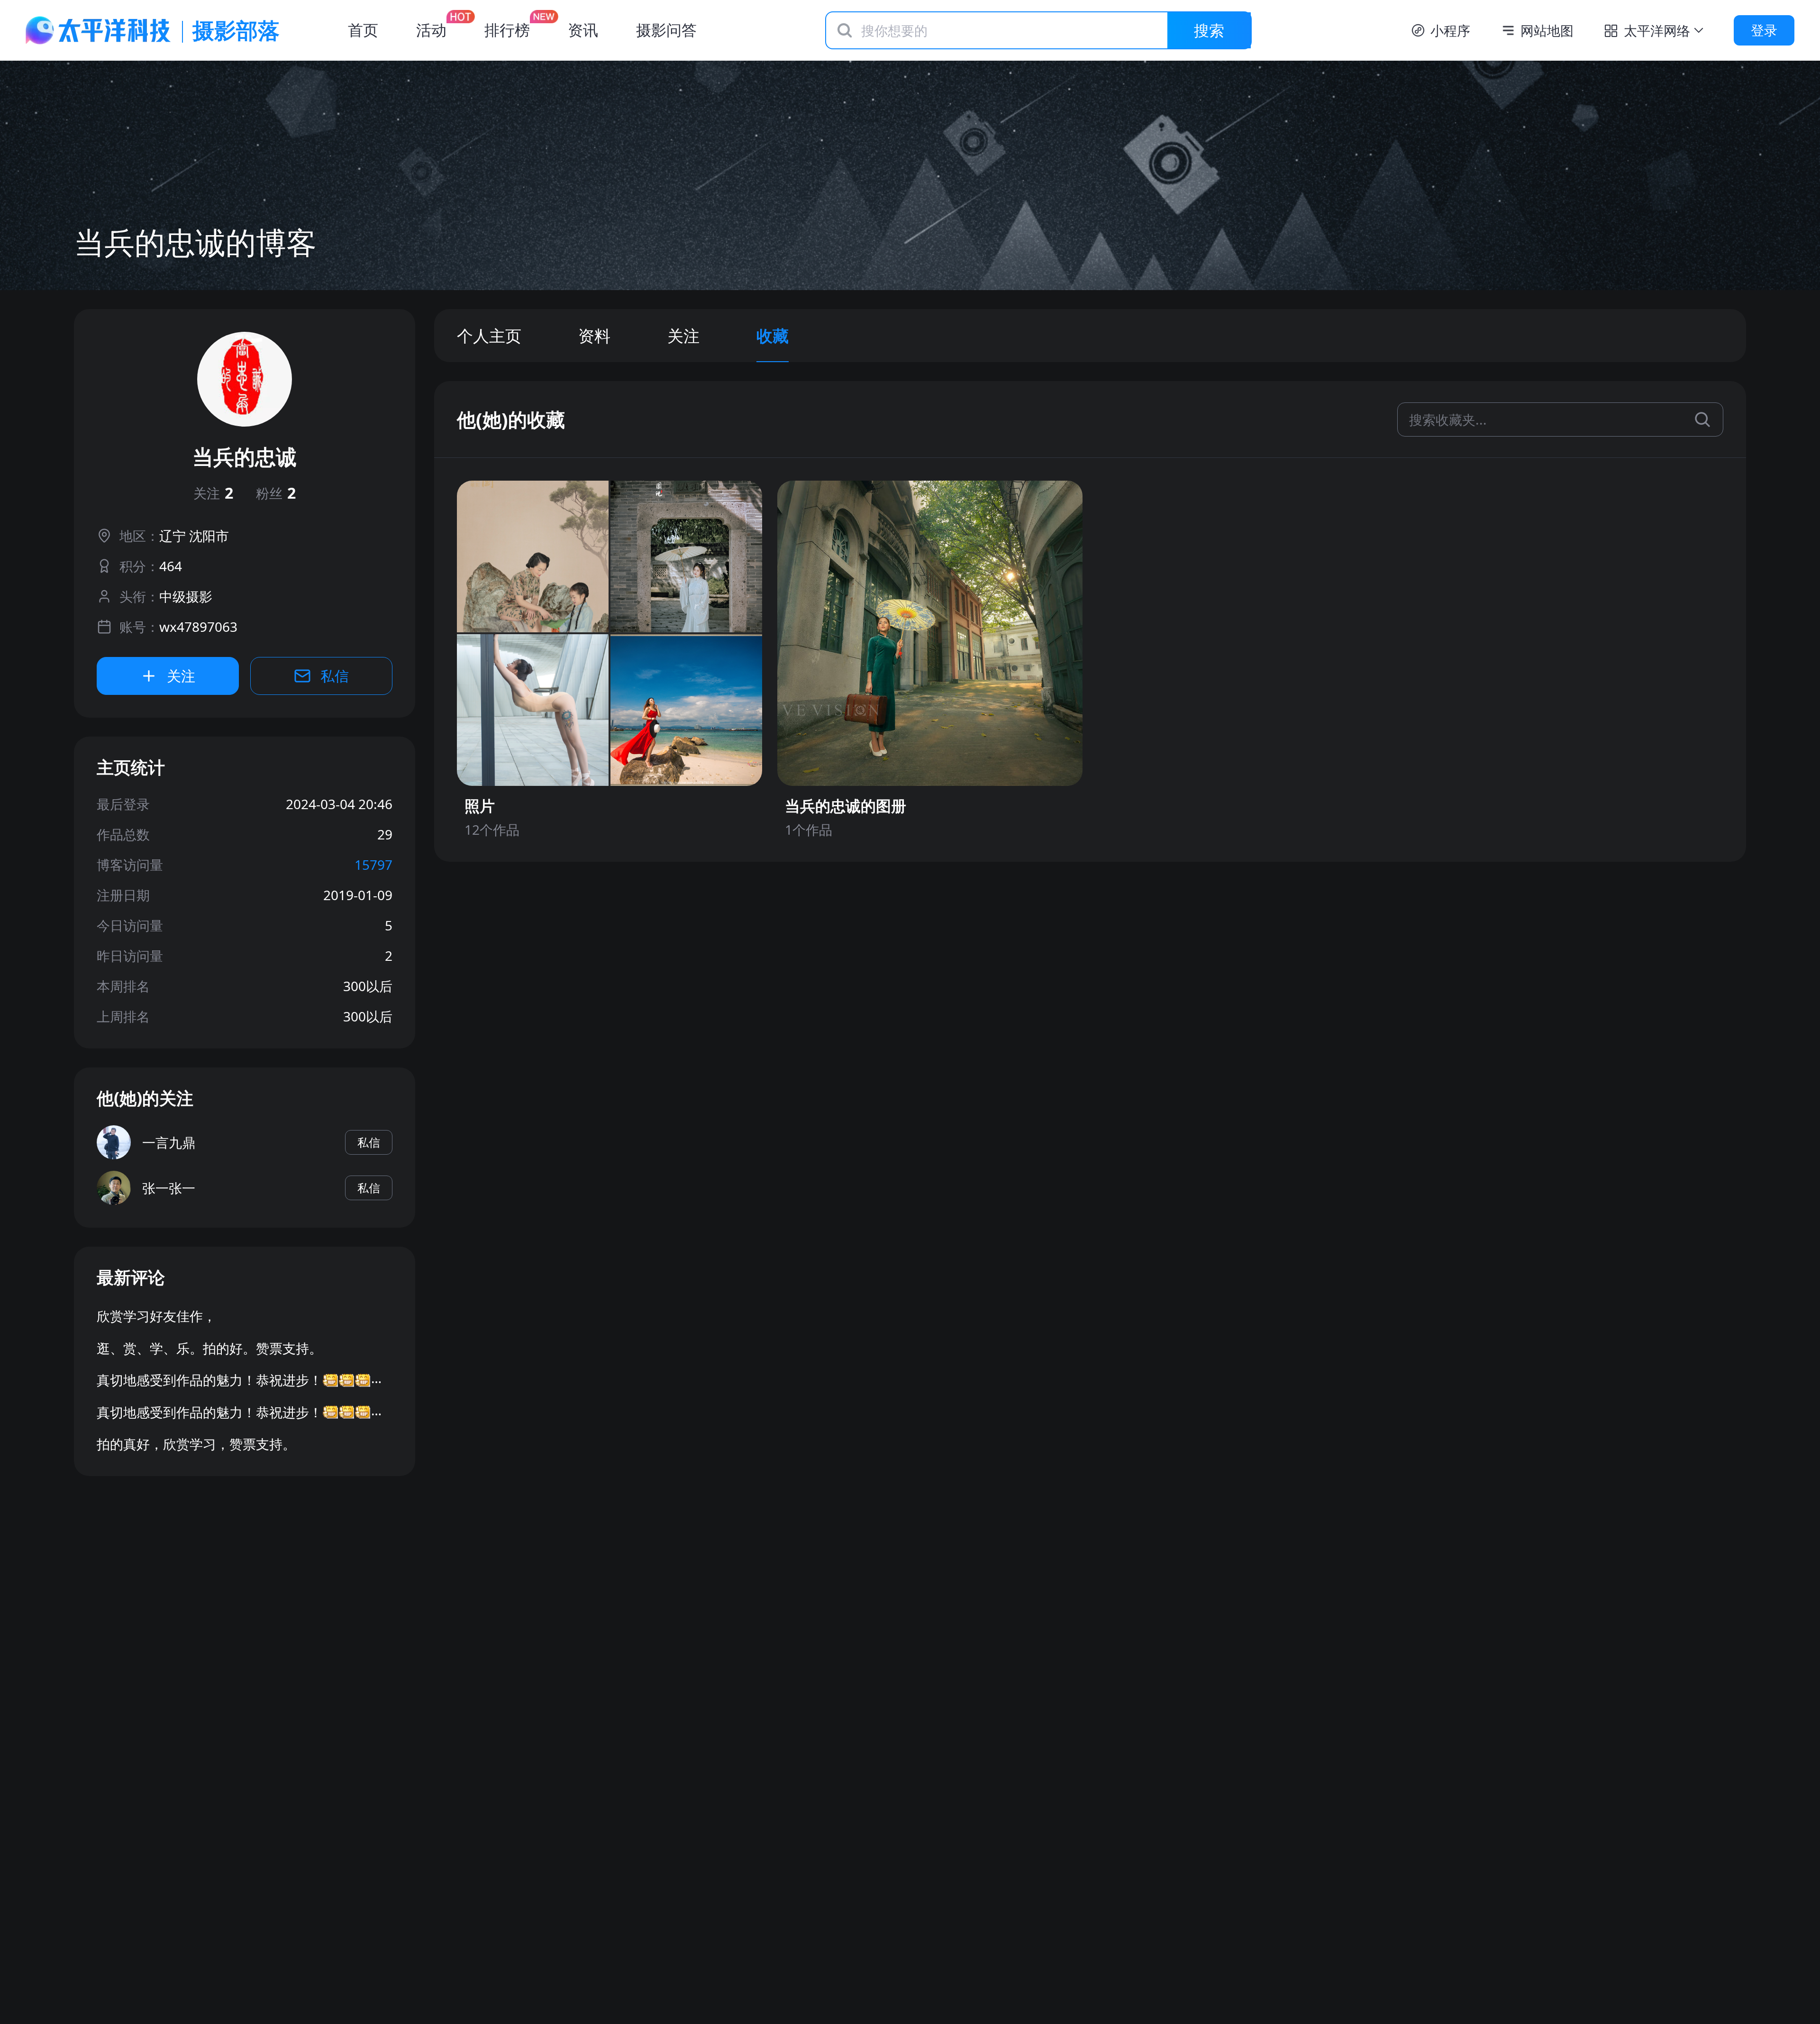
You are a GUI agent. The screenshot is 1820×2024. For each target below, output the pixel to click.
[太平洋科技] (99, 30)
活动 (431, 30)
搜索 (1209, 30)
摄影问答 (666, 30)
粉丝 (276, 493)
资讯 (583, 30)
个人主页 (489, 336)
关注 (213, 493)
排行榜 (507, 30)
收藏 (773, 336)
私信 (335, 676)
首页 (363, 30)
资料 (594, 336)
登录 (1764, 30)
